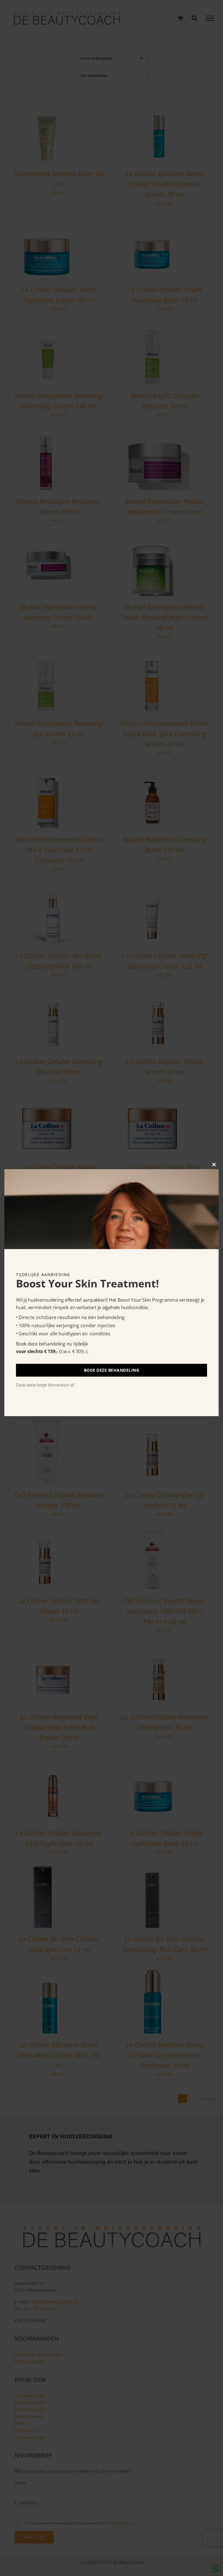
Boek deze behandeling (112, 1370)
